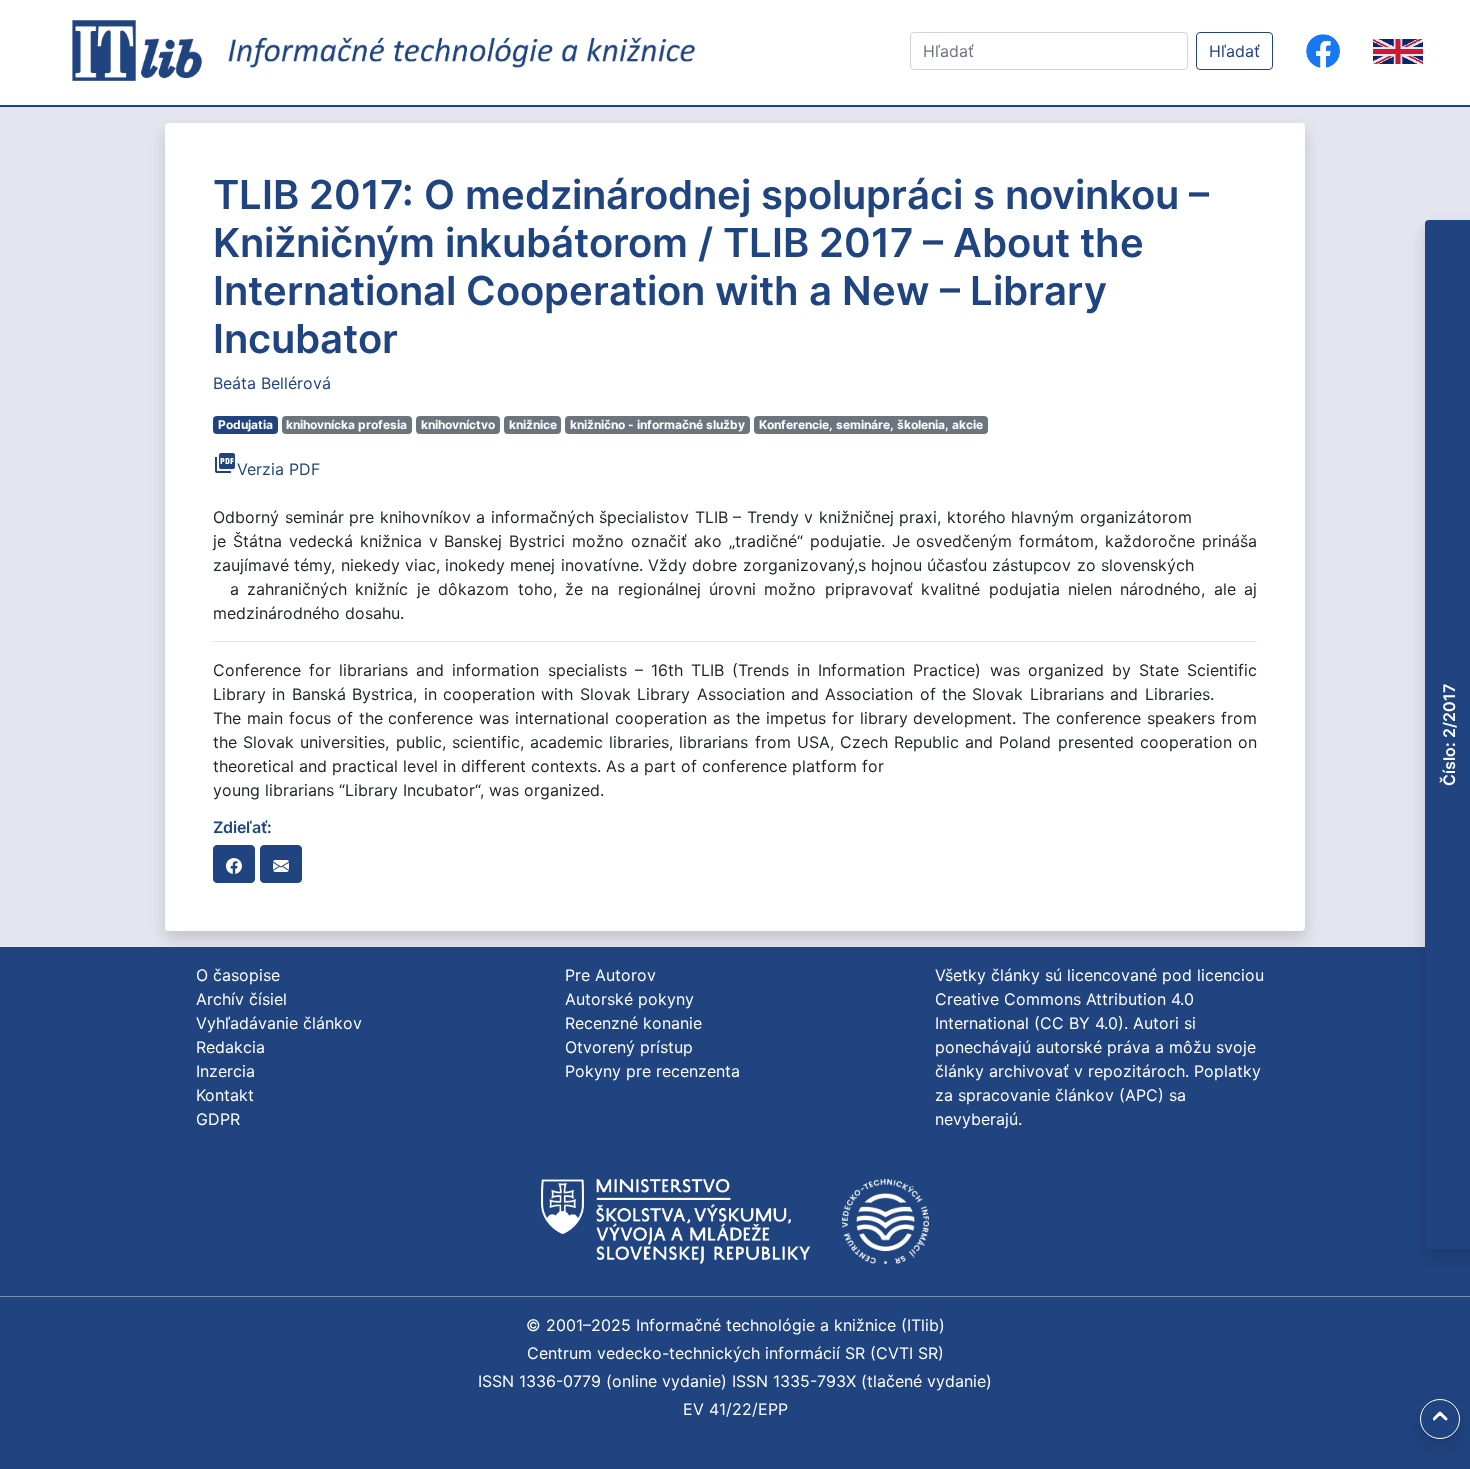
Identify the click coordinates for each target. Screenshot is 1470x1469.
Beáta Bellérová (272, 383)
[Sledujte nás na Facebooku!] (1323, 51)
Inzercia (225, 1071)
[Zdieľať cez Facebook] (234, 864)
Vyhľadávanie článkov (279, 1023)
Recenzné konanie (633, 1023)
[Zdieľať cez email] (281, 864)
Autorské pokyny (629, 999)
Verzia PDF (266, 469)
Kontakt (225, 1095)
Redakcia (230, 1047)
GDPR (218, 1119)
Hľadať (1234, 51)
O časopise (238, 975)
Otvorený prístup (629, 1047)
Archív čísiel (241, 999)
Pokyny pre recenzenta (652, 1071)
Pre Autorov (610, 975)
